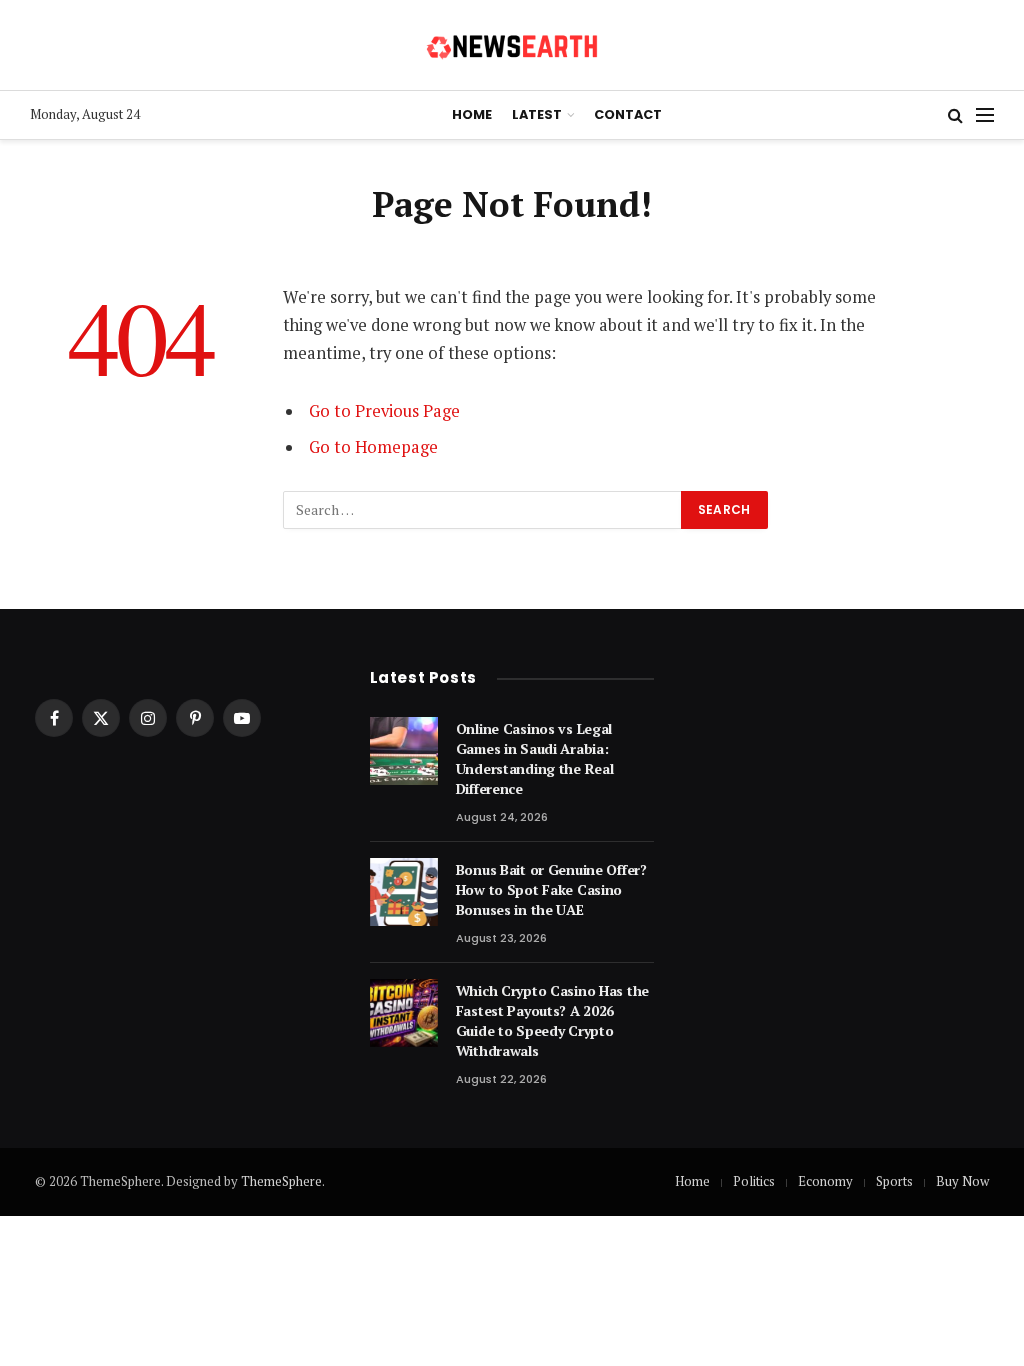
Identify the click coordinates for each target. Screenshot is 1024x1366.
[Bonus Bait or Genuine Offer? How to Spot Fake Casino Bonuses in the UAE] (404, 892)
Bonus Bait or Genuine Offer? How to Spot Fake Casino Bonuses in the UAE (551, 889)
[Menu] (985, 115)
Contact (628, 114)
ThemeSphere (281, 1181)
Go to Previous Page (384, 411)
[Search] (955, 115)
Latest (537, 114)
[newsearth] (512, 45)
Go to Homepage (373, 447)
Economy (825, 1181)
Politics (754, 1181)
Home (472, 114)
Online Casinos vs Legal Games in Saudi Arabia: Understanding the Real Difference (535, 758)
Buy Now (962, 1181)
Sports (894, 1181)
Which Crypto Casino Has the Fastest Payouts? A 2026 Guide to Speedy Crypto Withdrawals (552, 1020)
